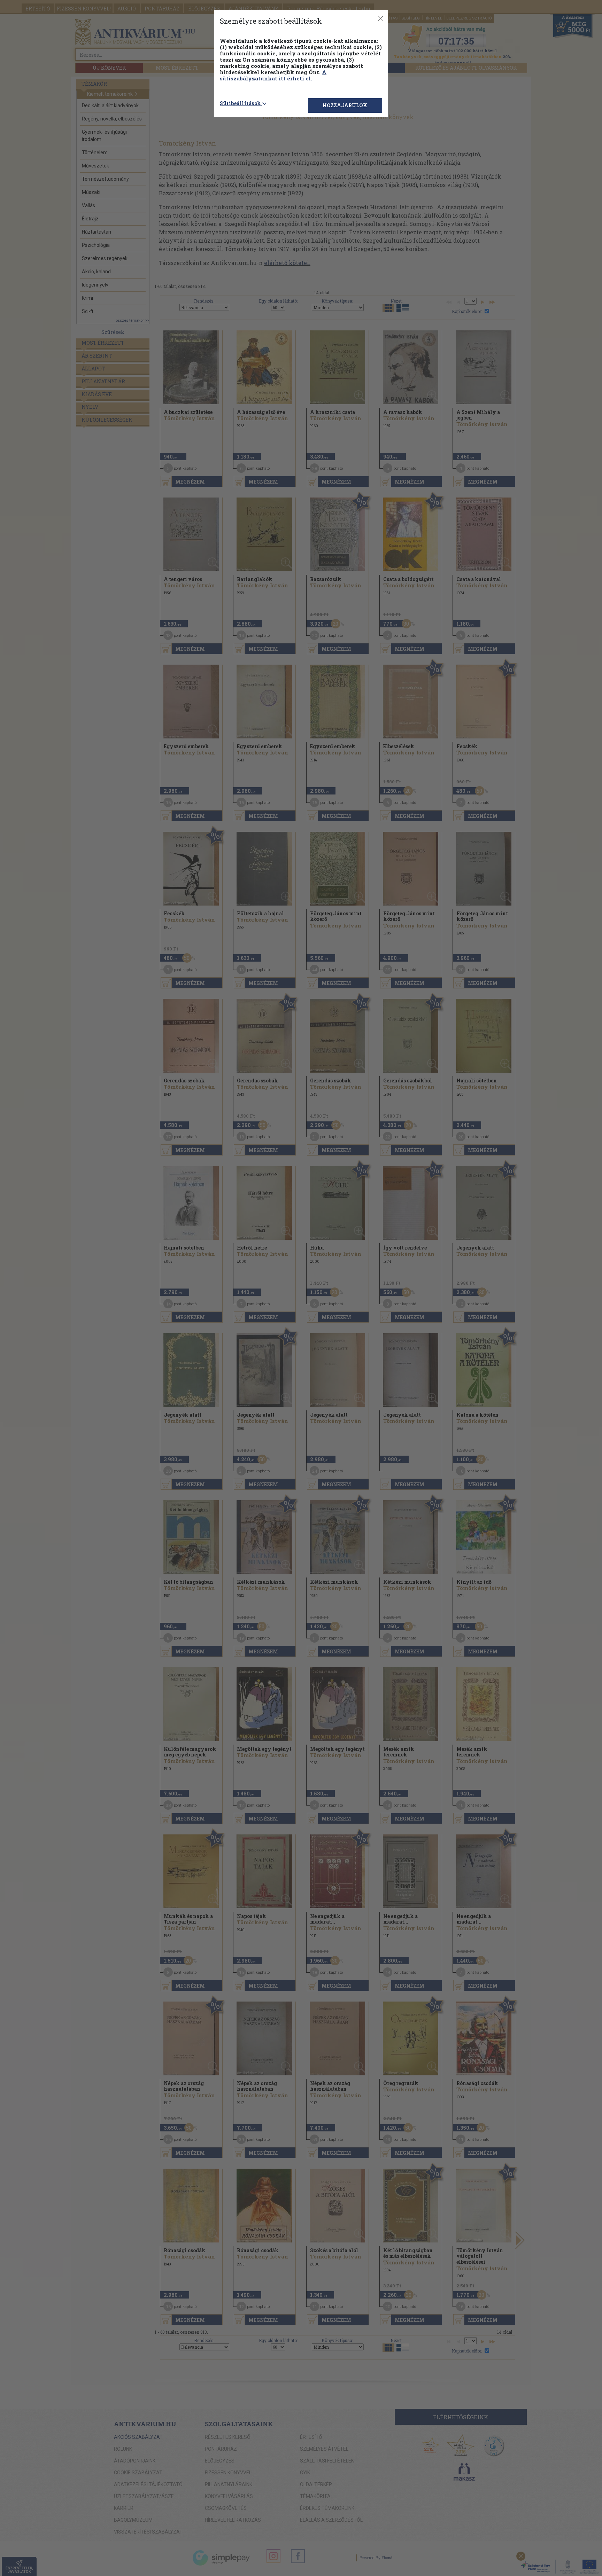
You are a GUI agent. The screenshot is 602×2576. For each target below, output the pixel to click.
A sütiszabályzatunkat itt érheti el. (273, 75)
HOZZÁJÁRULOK (345, 105)
